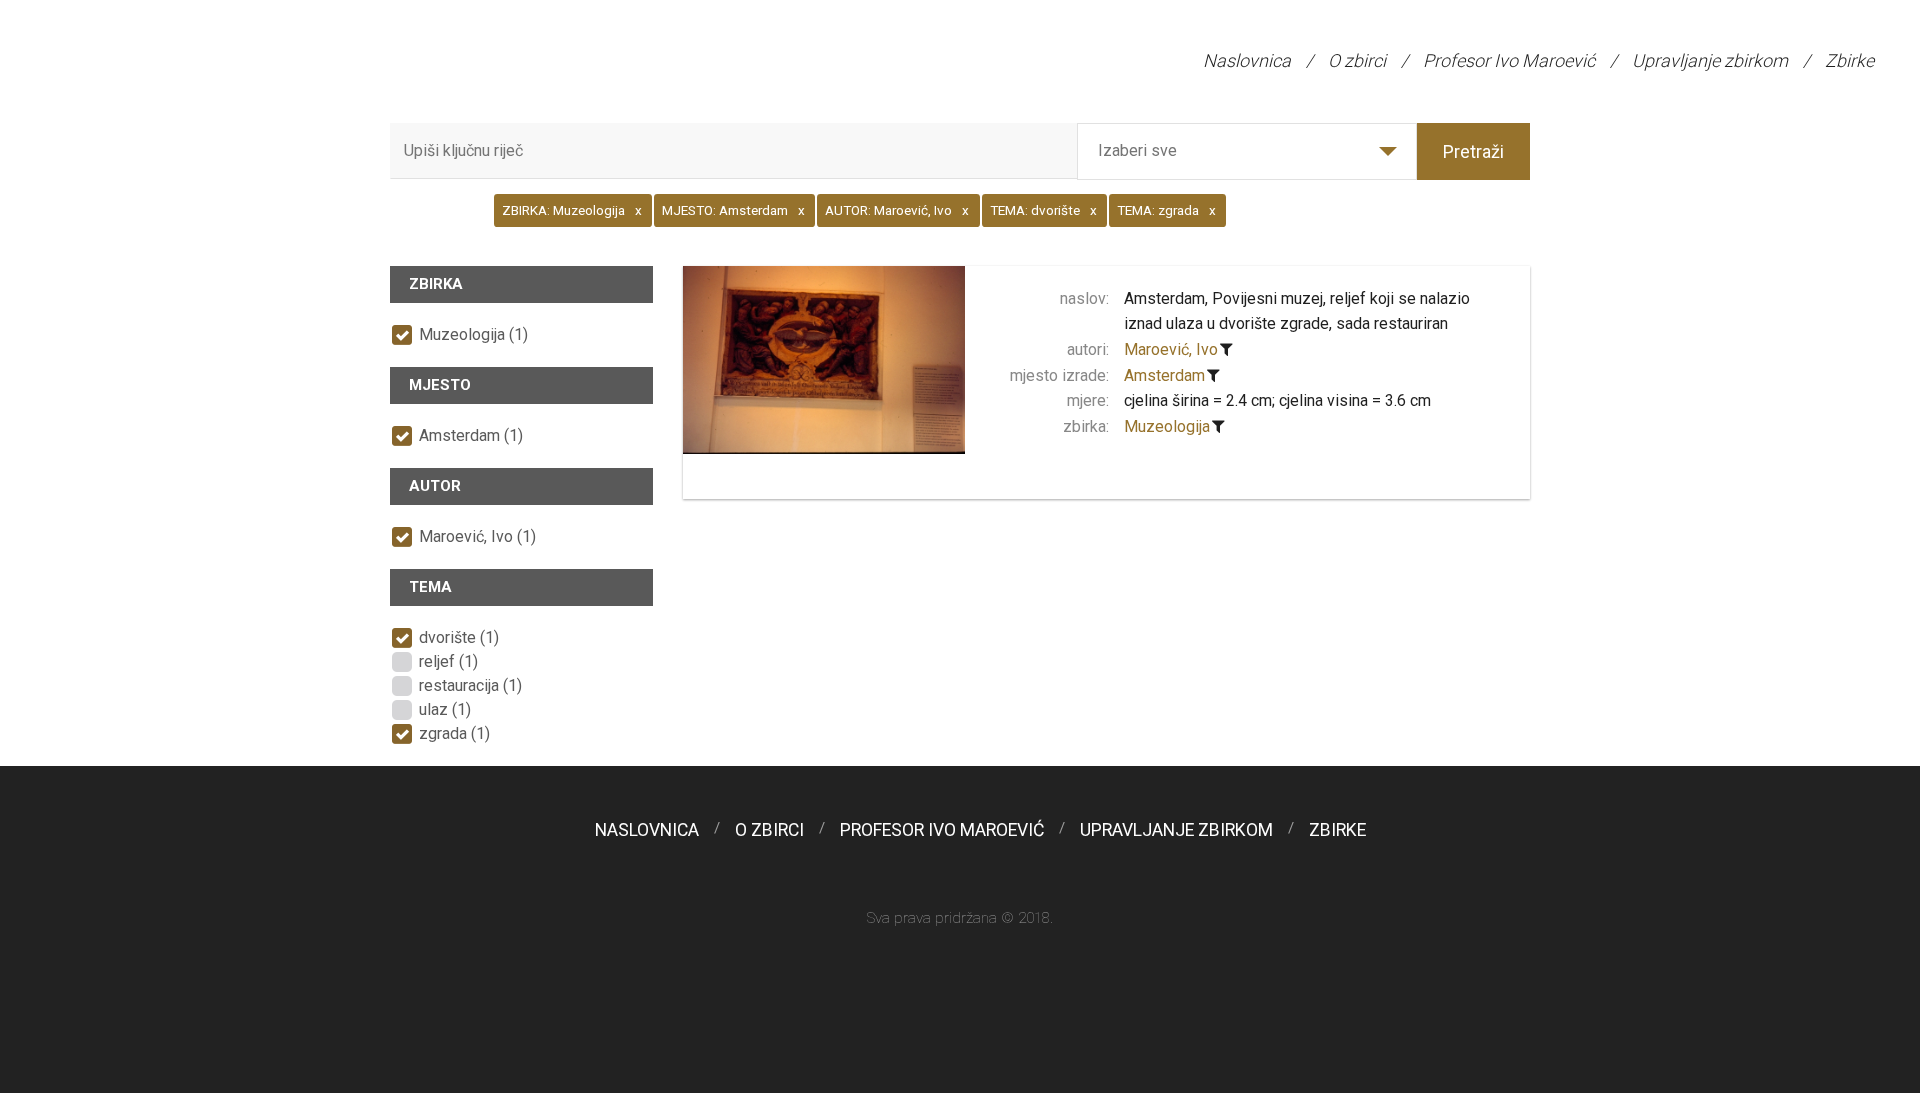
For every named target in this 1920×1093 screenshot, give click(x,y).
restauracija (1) (470, 685)
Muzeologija (1167, 426)
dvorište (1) (459, 637)
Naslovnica (1247, 60)
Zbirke (1849, 60)
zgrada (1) (454, 733)
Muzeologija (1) (473, 334)
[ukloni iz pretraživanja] (1227, 350)
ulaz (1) (445, 709)
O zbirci (1357, 60)
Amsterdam (1164, 375)
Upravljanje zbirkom (1710, 60)
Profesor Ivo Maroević (1509, 60)
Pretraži (1473, 151)
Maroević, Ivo (1171, 349)
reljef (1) (448, 661)
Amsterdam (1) (471, 435)
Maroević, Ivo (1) (477, 536)
